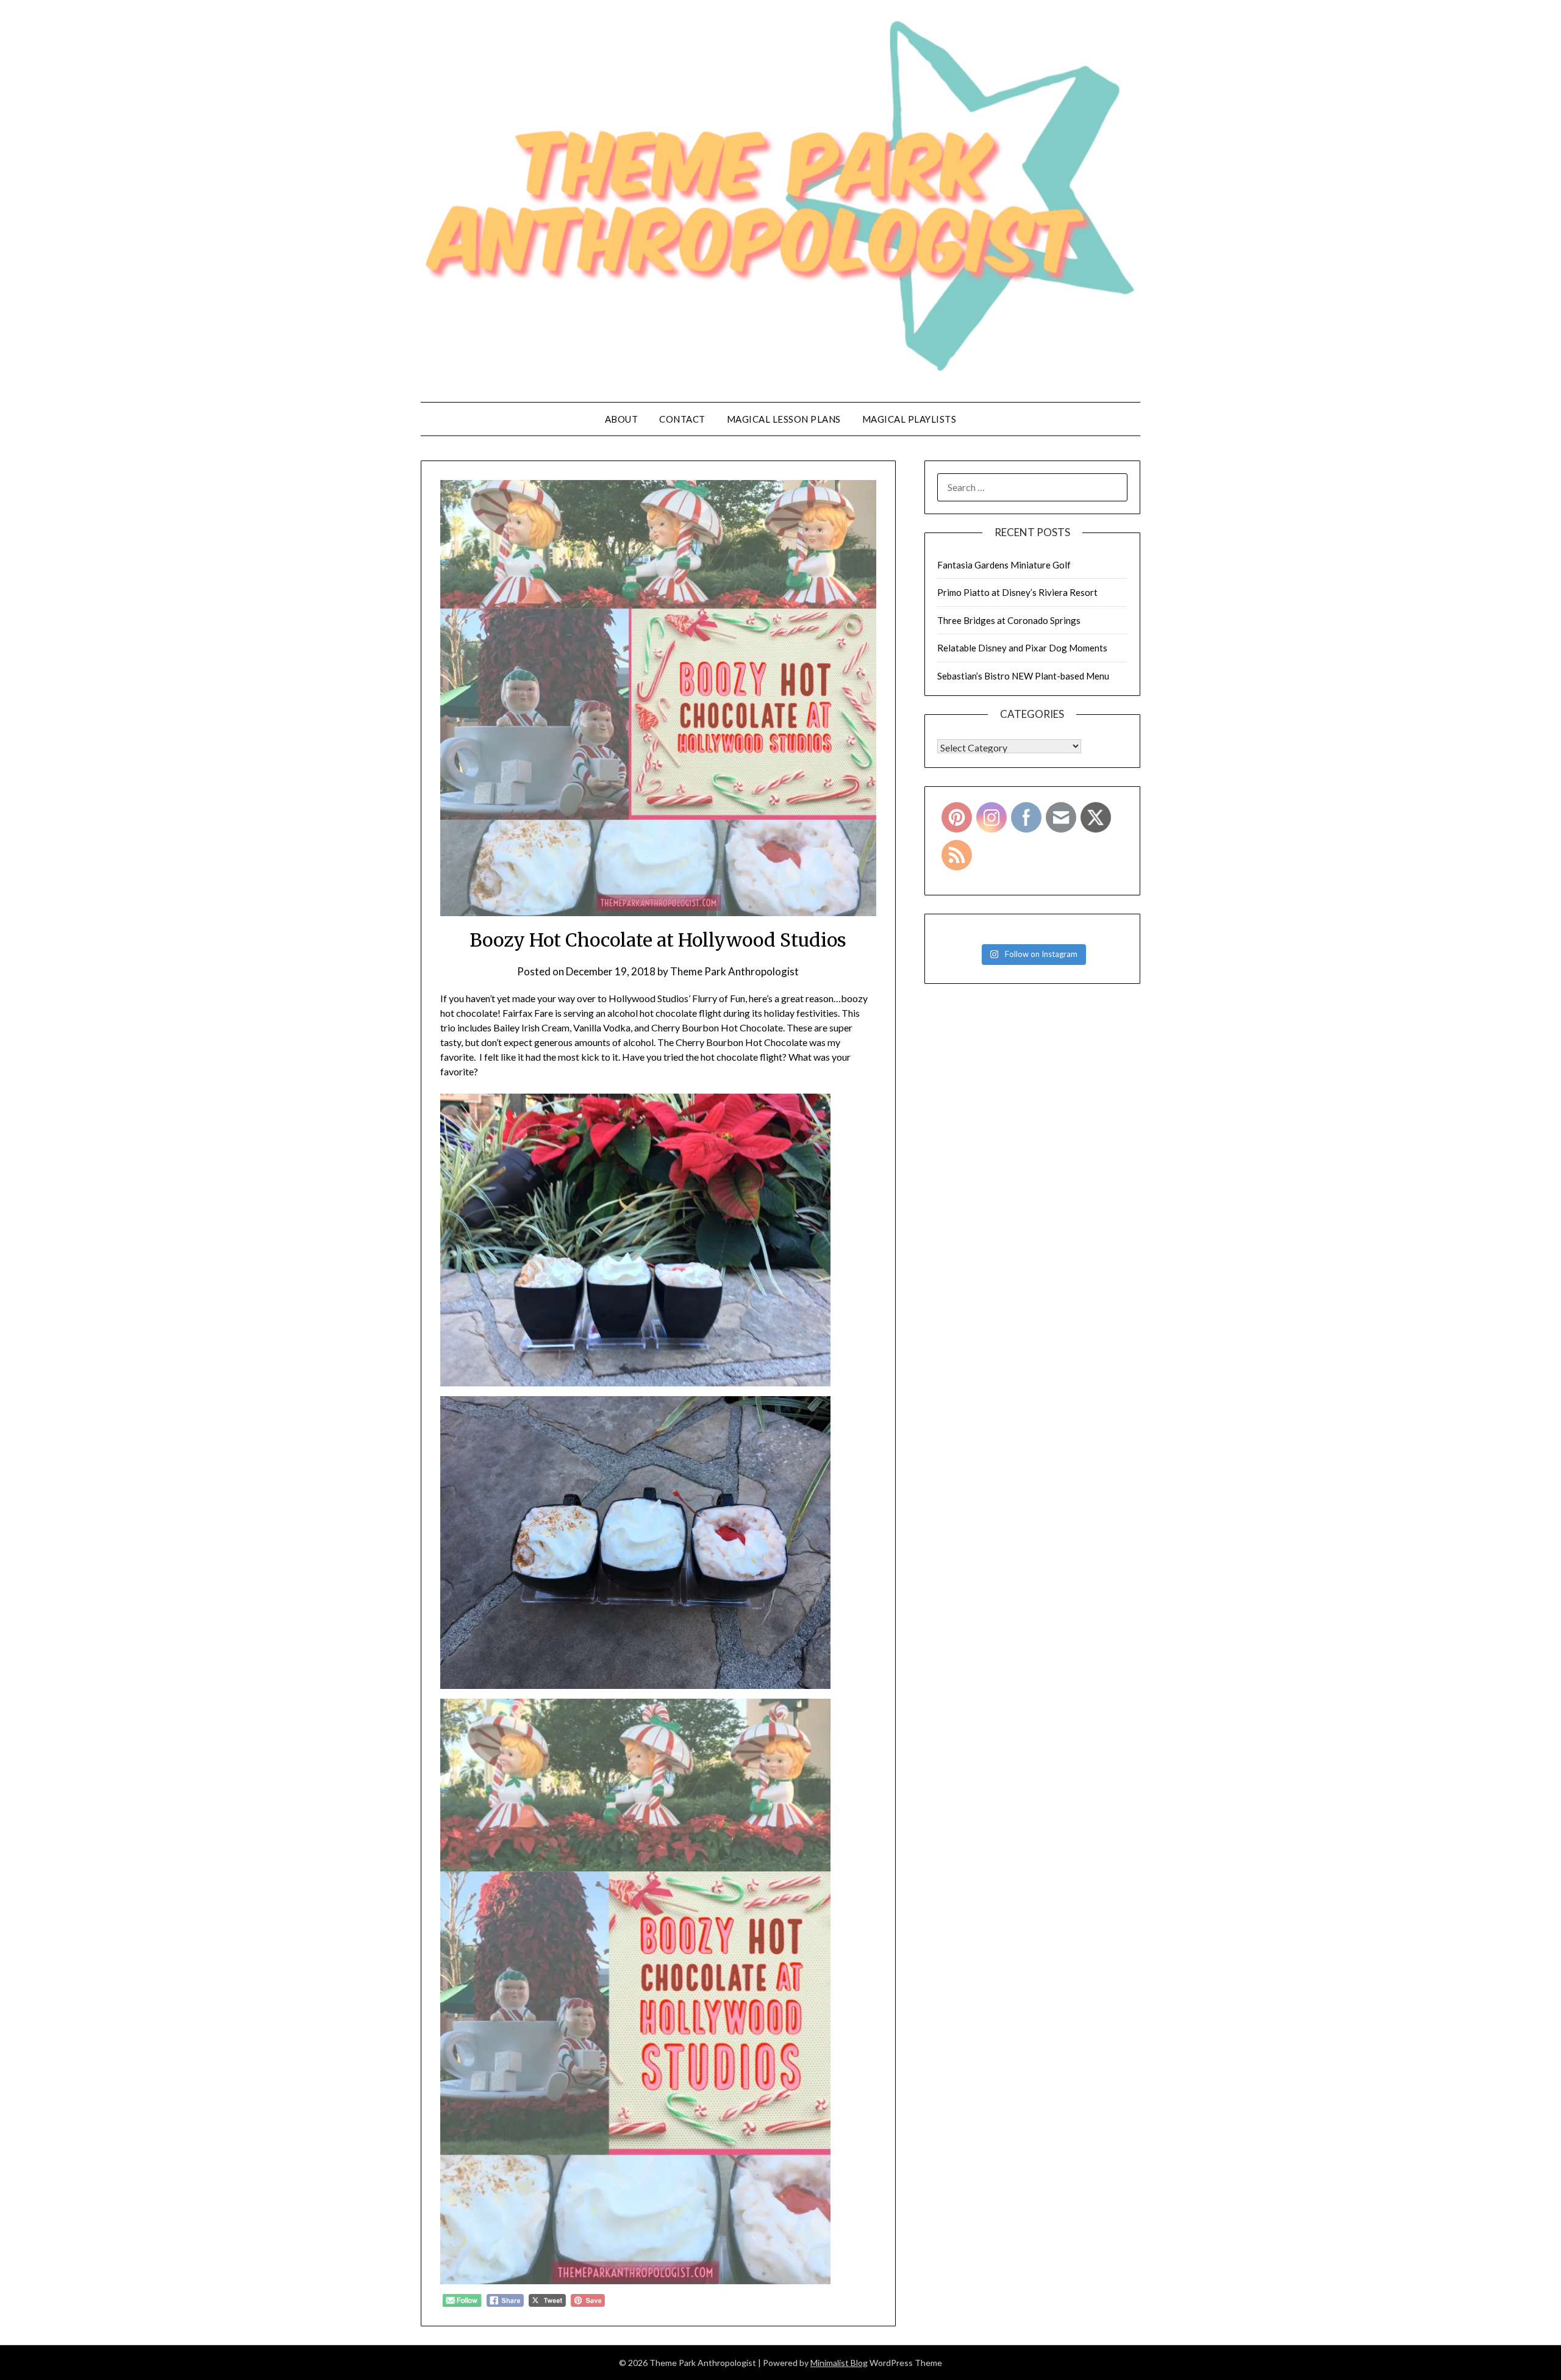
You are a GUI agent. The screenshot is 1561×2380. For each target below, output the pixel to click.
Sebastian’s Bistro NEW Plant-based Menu (1023, 676)
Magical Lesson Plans (784, 419)
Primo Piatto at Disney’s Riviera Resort (1017, 592)
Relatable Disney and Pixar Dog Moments (1022, 648)
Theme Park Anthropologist (734, 971)
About (622, 419)
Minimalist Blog (839, 2363)
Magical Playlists (909, 419)
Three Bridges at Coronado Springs (1009, 620)
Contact (682, 419)
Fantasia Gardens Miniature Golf (1004, 565)
